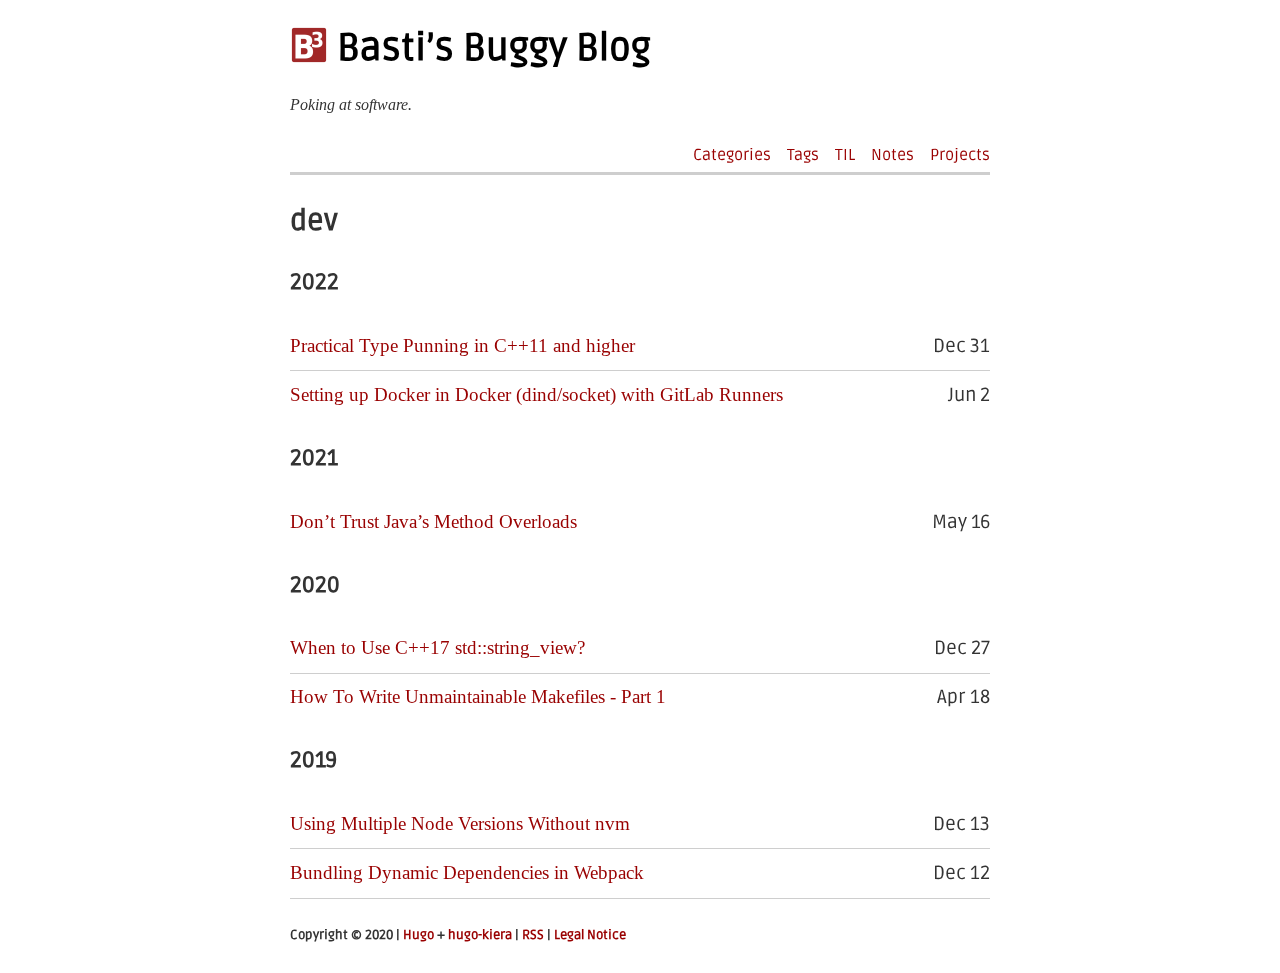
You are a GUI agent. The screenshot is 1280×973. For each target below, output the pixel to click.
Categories (732, 155)
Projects (960, 155)
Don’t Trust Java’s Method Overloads (433, 521)
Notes (892, 155)
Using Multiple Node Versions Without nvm (460, 823)
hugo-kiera (480, 935)
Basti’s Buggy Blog (489, 48)
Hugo (418, 935)
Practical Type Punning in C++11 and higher (462, 345)
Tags (803, 155)
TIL (845, 155)
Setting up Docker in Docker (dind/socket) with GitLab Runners (536, 394)
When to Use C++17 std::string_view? (437, 647)
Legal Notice (590, 935)
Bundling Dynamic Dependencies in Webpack (467, 872)
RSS (533, 935)
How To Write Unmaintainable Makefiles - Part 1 (478, 696)
